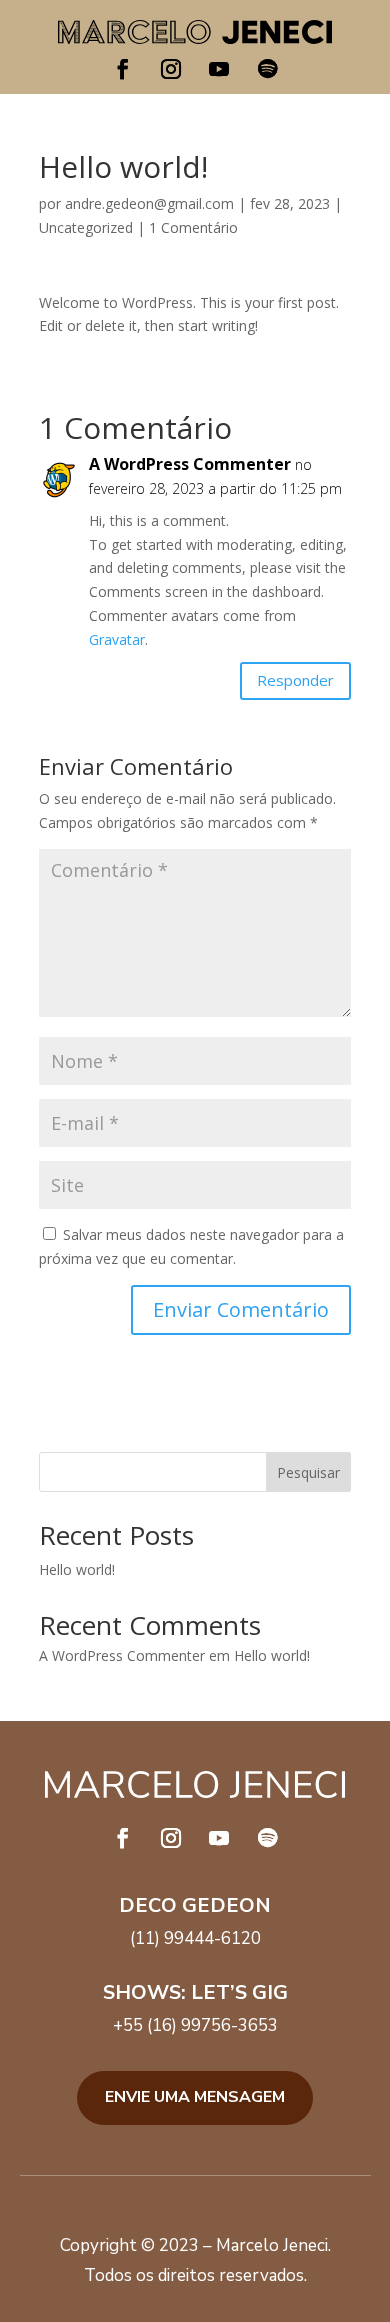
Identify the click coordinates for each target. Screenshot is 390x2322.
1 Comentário (193, 227)
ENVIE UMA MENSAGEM (195, 2097)
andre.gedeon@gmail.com (149, 203)
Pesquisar (308, 1472)
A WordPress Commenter (190, 464)
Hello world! (77, 1569)
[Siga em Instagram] (171, 69)
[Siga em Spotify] (267, 69)
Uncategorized (86, 227)
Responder (295, 680)
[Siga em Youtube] (219, 69)
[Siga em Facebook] (123, 69)
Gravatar (117, 639)
